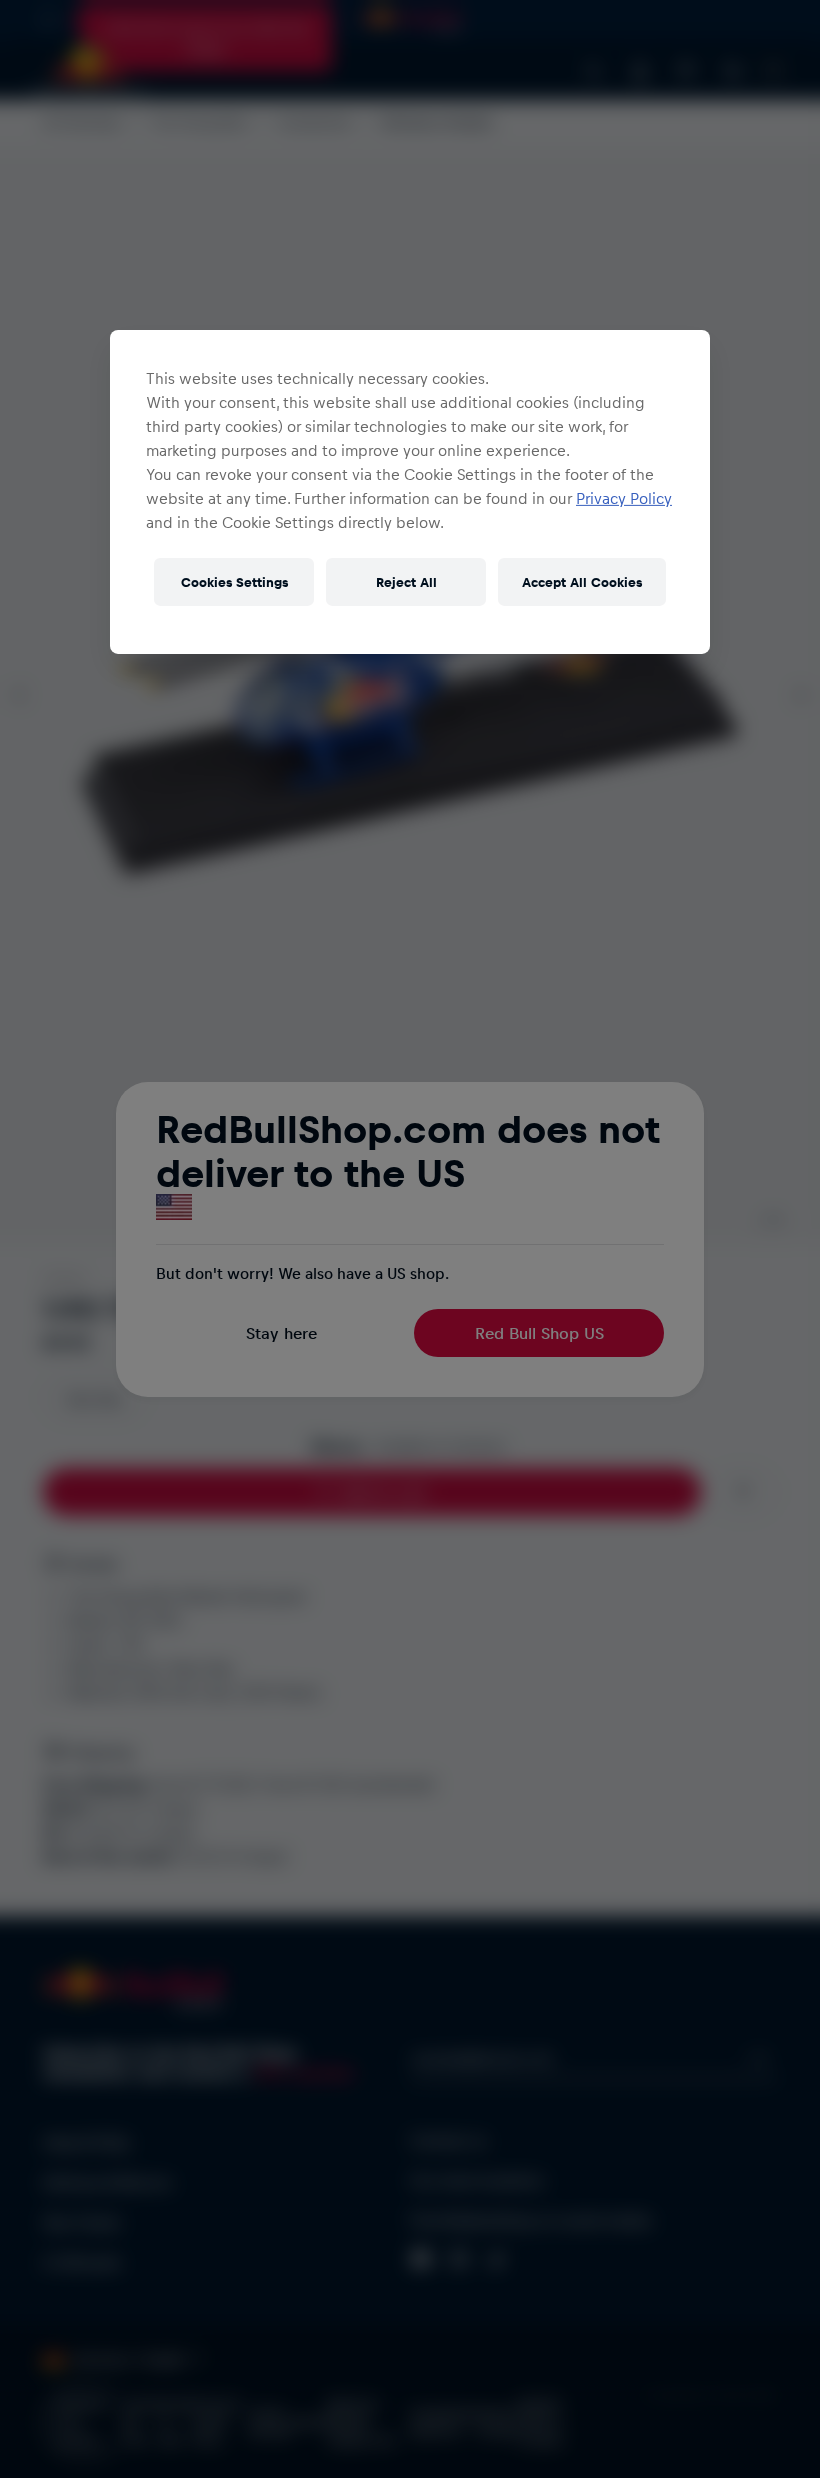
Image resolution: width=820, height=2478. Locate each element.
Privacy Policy (624, 498)
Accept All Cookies (582, 581)
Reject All (406, 581)
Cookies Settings (234, 581)
